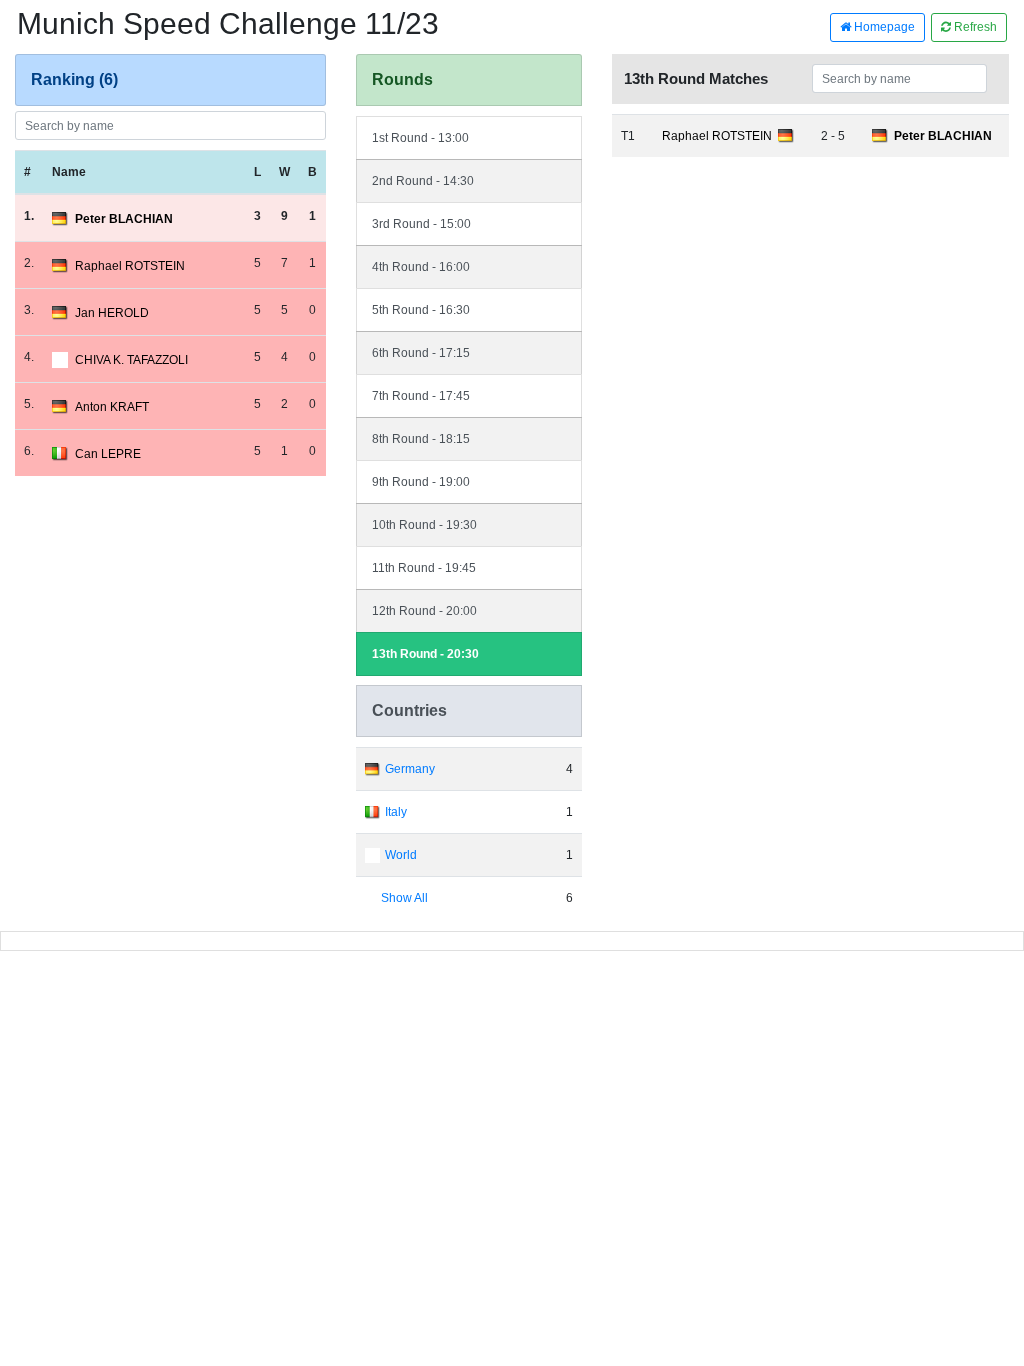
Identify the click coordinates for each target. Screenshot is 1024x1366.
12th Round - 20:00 (424, 611)
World (401, 855)
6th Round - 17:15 (421, 353)
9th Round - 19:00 (421, 482)
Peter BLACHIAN (124, 219)
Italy (396, 812)
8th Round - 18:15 (421, 439)
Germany (410, 769)
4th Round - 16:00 (421, 267)
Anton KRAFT (112, 407)
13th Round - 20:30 (425, 654)
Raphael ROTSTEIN (130, 266)
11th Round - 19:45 (424, 568)
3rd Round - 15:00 (421, 224)
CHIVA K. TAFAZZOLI (131, 360)
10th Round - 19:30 (424, 525)
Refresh (974, 27)
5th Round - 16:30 (421, 310)
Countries (409, 710)
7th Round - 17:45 (421, 396)
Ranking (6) (74, 79)
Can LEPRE (108, 454)
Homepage (883, 27)
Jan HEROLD (112, 313)
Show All (404, 898)
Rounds (402, 79)
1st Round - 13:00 (420, 138)
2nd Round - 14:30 (423, 181)
